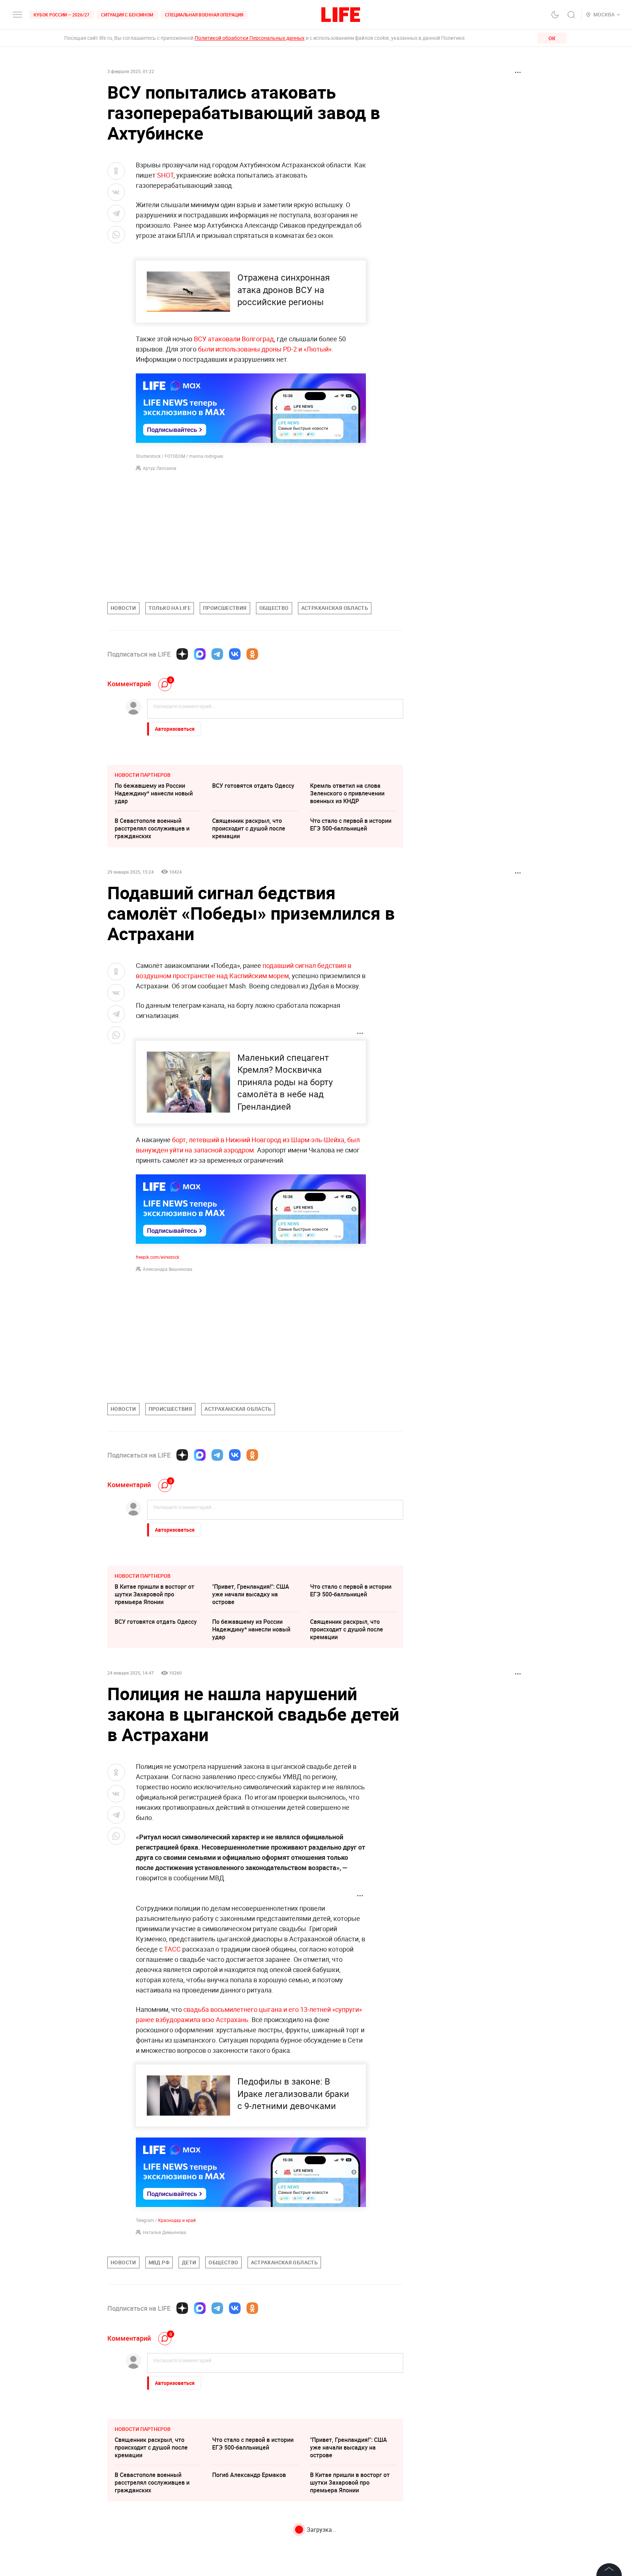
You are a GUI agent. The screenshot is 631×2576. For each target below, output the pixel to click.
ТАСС (172, 1949)
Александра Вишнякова (168, 1269)
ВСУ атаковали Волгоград (234, 339)
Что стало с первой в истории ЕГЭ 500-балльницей (351, 825)
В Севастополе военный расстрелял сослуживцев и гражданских (152, 828)
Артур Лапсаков (160, 468)
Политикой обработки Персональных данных (250, 38)
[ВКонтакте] (235, 654)
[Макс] (200, 654)
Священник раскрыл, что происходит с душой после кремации (249, 828)
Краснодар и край (177, 2220)
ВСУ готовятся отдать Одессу (253, 786)
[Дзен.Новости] (182, 654)
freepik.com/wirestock (158, 1257)
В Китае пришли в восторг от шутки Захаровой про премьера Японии (154, 1594)
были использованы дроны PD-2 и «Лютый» (265, 349)
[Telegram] (217, 654)
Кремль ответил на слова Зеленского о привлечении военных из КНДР (347, 793)
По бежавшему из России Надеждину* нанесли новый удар (154, 793)
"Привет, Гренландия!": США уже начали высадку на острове (251, 1594)
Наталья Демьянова (165, 2232)
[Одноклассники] (252, 654)
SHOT (165, 175)
